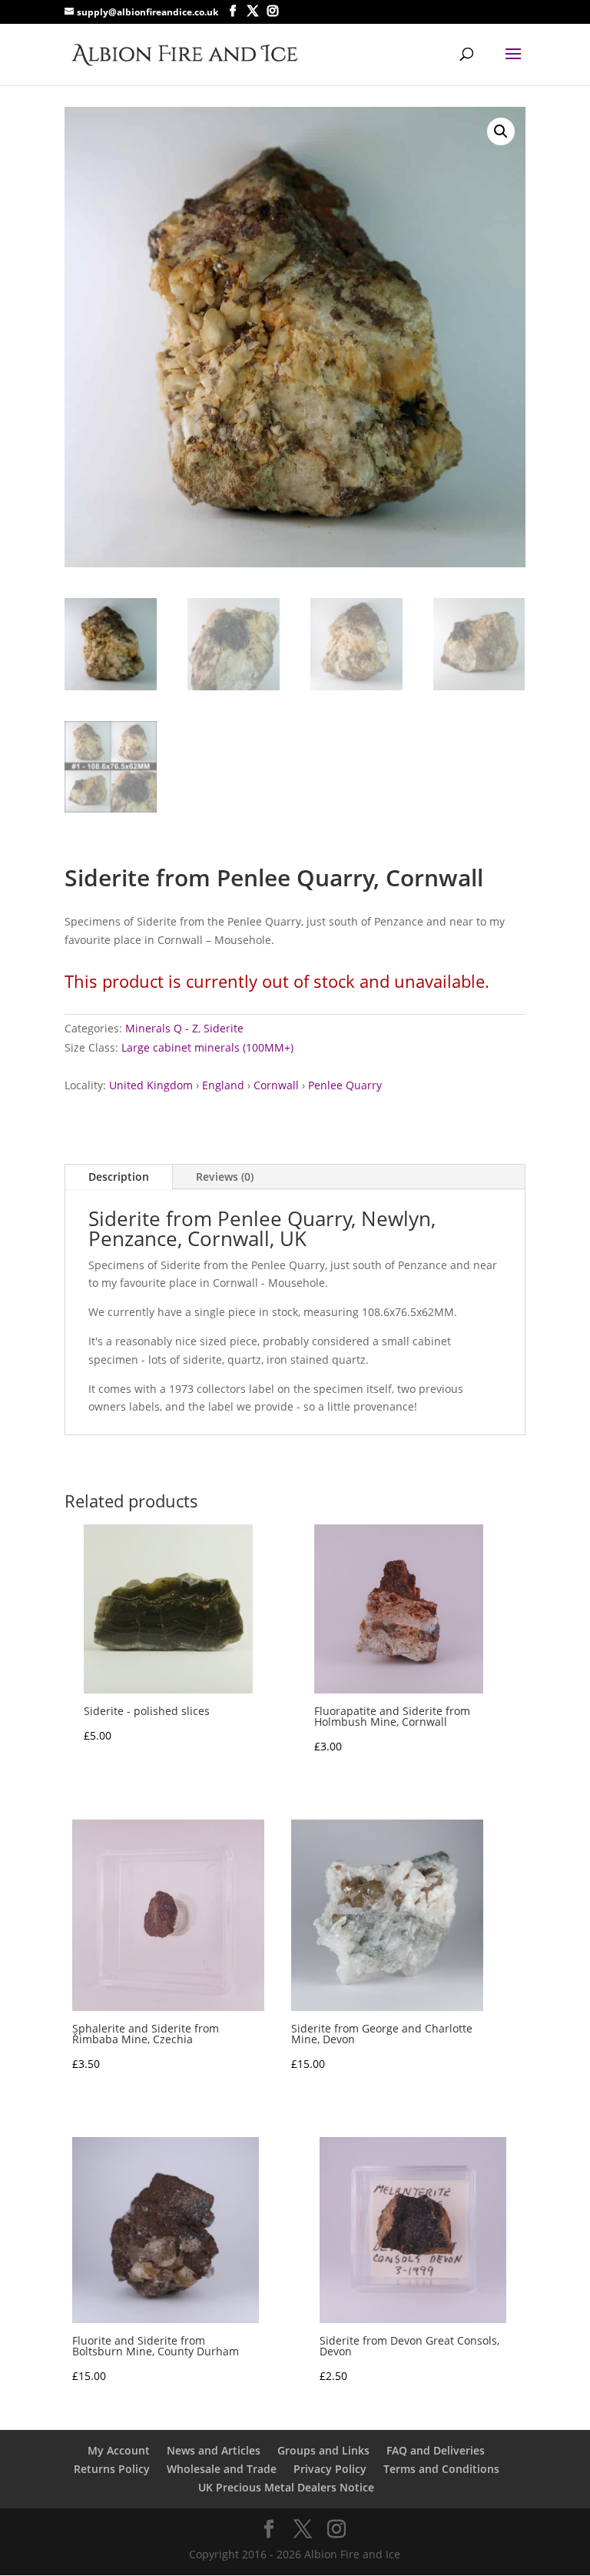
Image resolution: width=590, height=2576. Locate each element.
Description (119, 1177)
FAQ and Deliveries (436, 2450)
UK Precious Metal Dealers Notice (286, 2487)
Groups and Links (323, 2450)
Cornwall (276, 1085)
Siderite (224, 1028)
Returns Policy (112, 2469)
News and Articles (214, 2450)
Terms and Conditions (441, 2469)
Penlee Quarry (345, 1085)
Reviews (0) (225, 1177)
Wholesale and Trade (222, 2469)
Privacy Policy (330, 2469)
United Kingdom (151, 1085)
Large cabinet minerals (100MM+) (207, 1047)
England (223, 1085)
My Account (119, 2450)
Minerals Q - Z (162, 1028)
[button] (501, 131)
